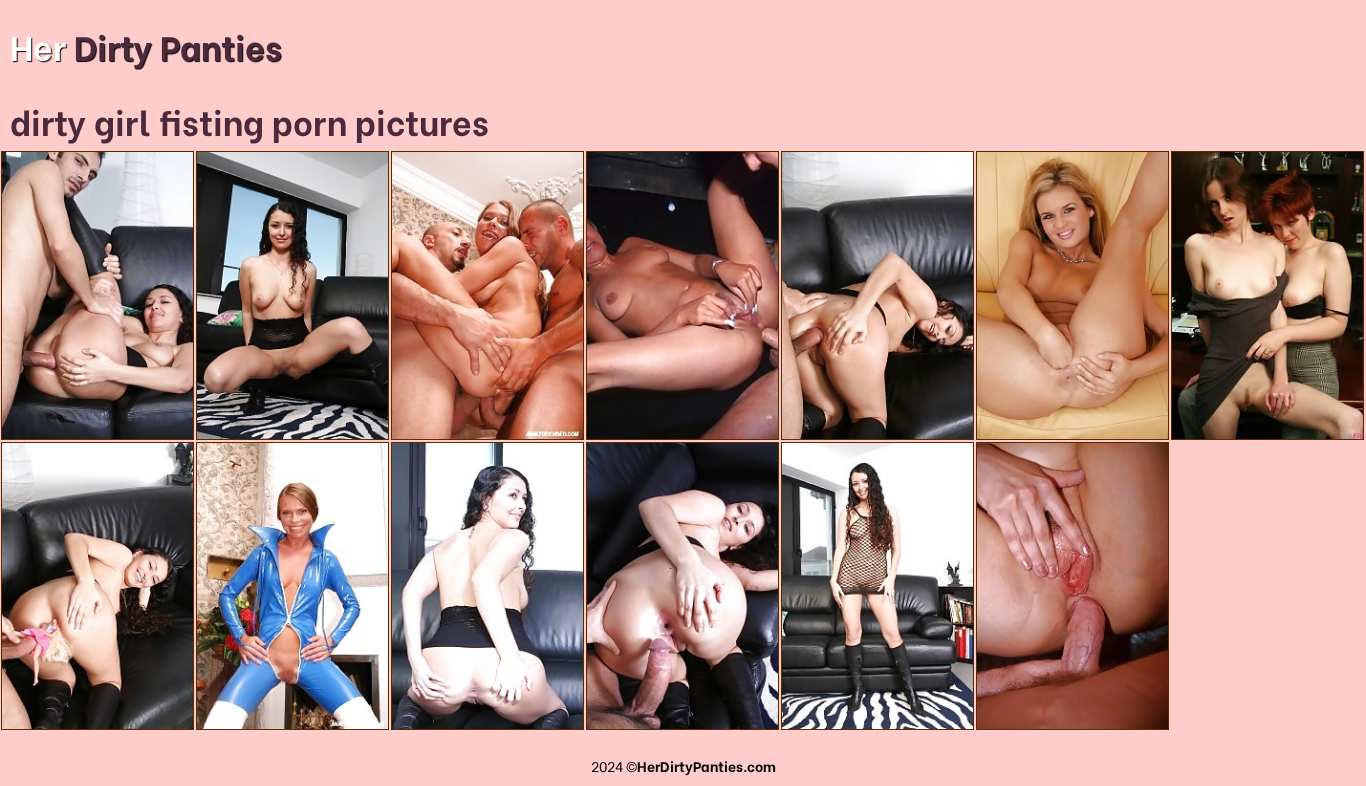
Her (146, 45)
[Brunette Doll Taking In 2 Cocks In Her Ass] (487, 295)
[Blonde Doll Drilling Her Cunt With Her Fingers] (1072, 295)
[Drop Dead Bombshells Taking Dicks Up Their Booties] (682, 295)
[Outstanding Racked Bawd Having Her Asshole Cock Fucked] (97, 586)
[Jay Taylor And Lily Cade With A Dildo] (1267, 295)
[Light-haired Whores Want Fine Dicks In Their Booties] (1072, 586)
